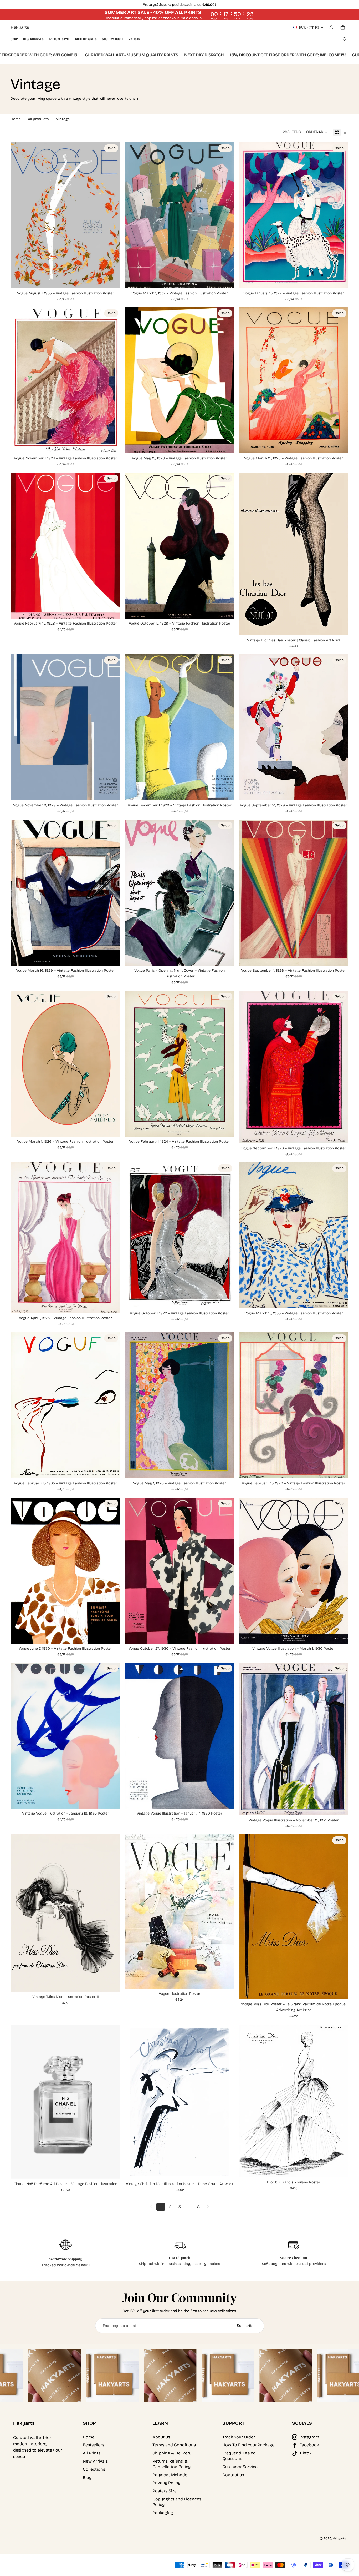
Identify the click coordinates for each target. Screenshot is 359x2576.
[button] (317, 132)
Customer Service (240, 2467)
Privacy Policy (166, 2483)
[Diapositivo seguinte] (341, 554)
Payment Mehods (170, 2475)
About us (161, 2437)
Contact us (233, 2475)
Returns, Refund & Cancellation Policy (171, 2464)
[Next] (208, 2207)
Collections (94, 2469)
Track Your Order (239, 2437)
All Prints (92, 2453)
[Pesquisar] (345, 39)
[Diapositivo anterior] (247, 554)
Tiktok (306, 2453)
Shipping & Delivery (172, 2453)
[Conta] (331, 27)
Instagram (309, 2437)
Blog (87, 2477)
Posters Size (165, 2491)
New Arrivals (95, 2461)
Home (89, 2437)
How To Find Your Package (248, 2445)
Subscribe (246, 2326)
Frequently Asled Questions (239, 2456)
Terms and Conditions (174, 2445)
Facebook (309, 2445)
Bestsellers (93, 2445)
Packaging (163, 2513)
